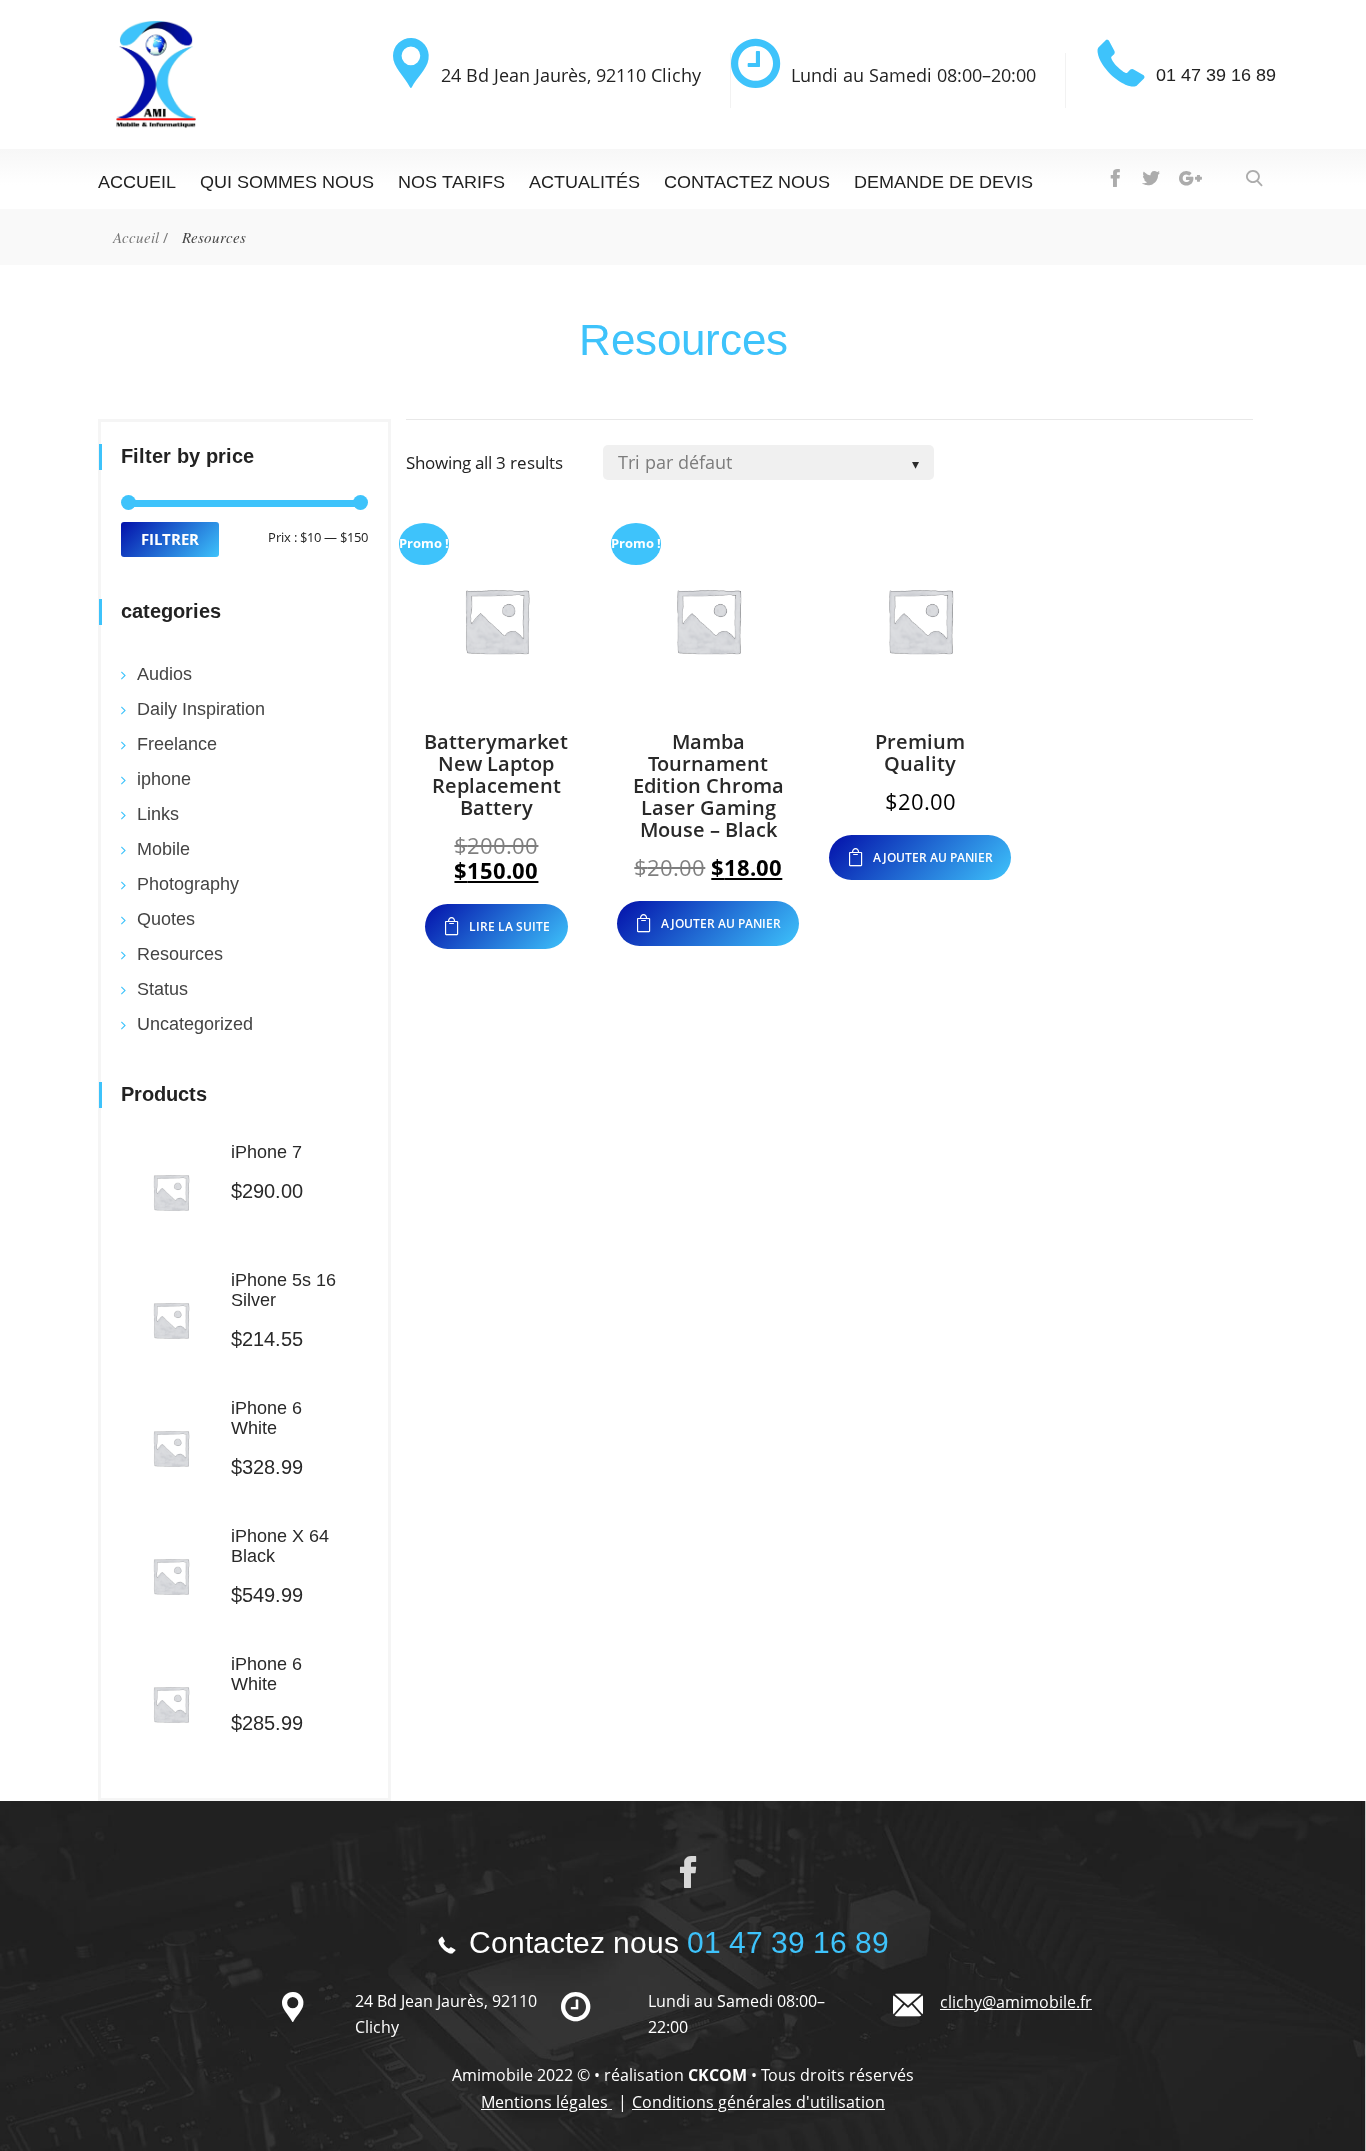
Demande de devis (943, 182)
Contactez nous (747, 182)
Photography (188, 884)
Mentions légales (546, 2102)
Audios (164, 674)
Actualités (584, 182)
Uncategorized (195, 1024)
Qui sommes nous (287, 182)
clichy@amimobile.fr (1016, 2002)
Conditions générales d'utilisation (758, 2102)
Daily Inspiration (201, 709)
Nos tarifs (451, 182)
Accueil (137, 182)
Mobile (163, 849)
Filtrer (170, 539)
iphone (164, 779)
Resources (180, 954)
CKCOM (717, 2075)
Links (158, 814)
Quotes (166, 919)
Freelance (177, 744)
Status (162, 989)
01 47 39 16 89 (1216, 75)
